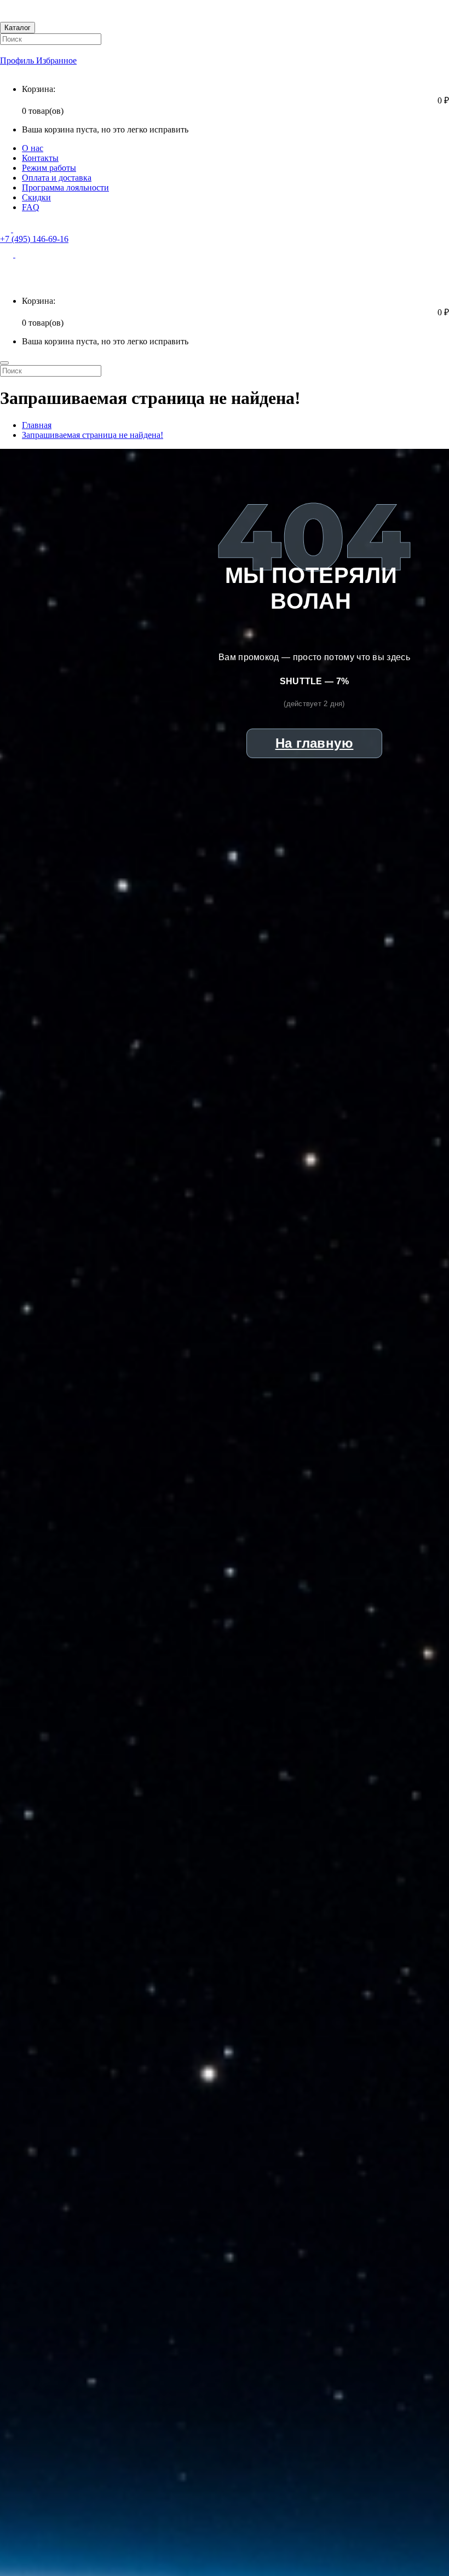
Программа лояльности (65, 187)
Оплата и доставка (57, 178)
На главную (315, 743)
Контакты (40, 158)
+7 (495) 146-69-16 (34, 239)
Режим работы (49, 168)
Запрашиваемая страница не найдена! (93, 435)
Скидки (36, 197)
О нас (33, 148)
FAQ (31, 207)
